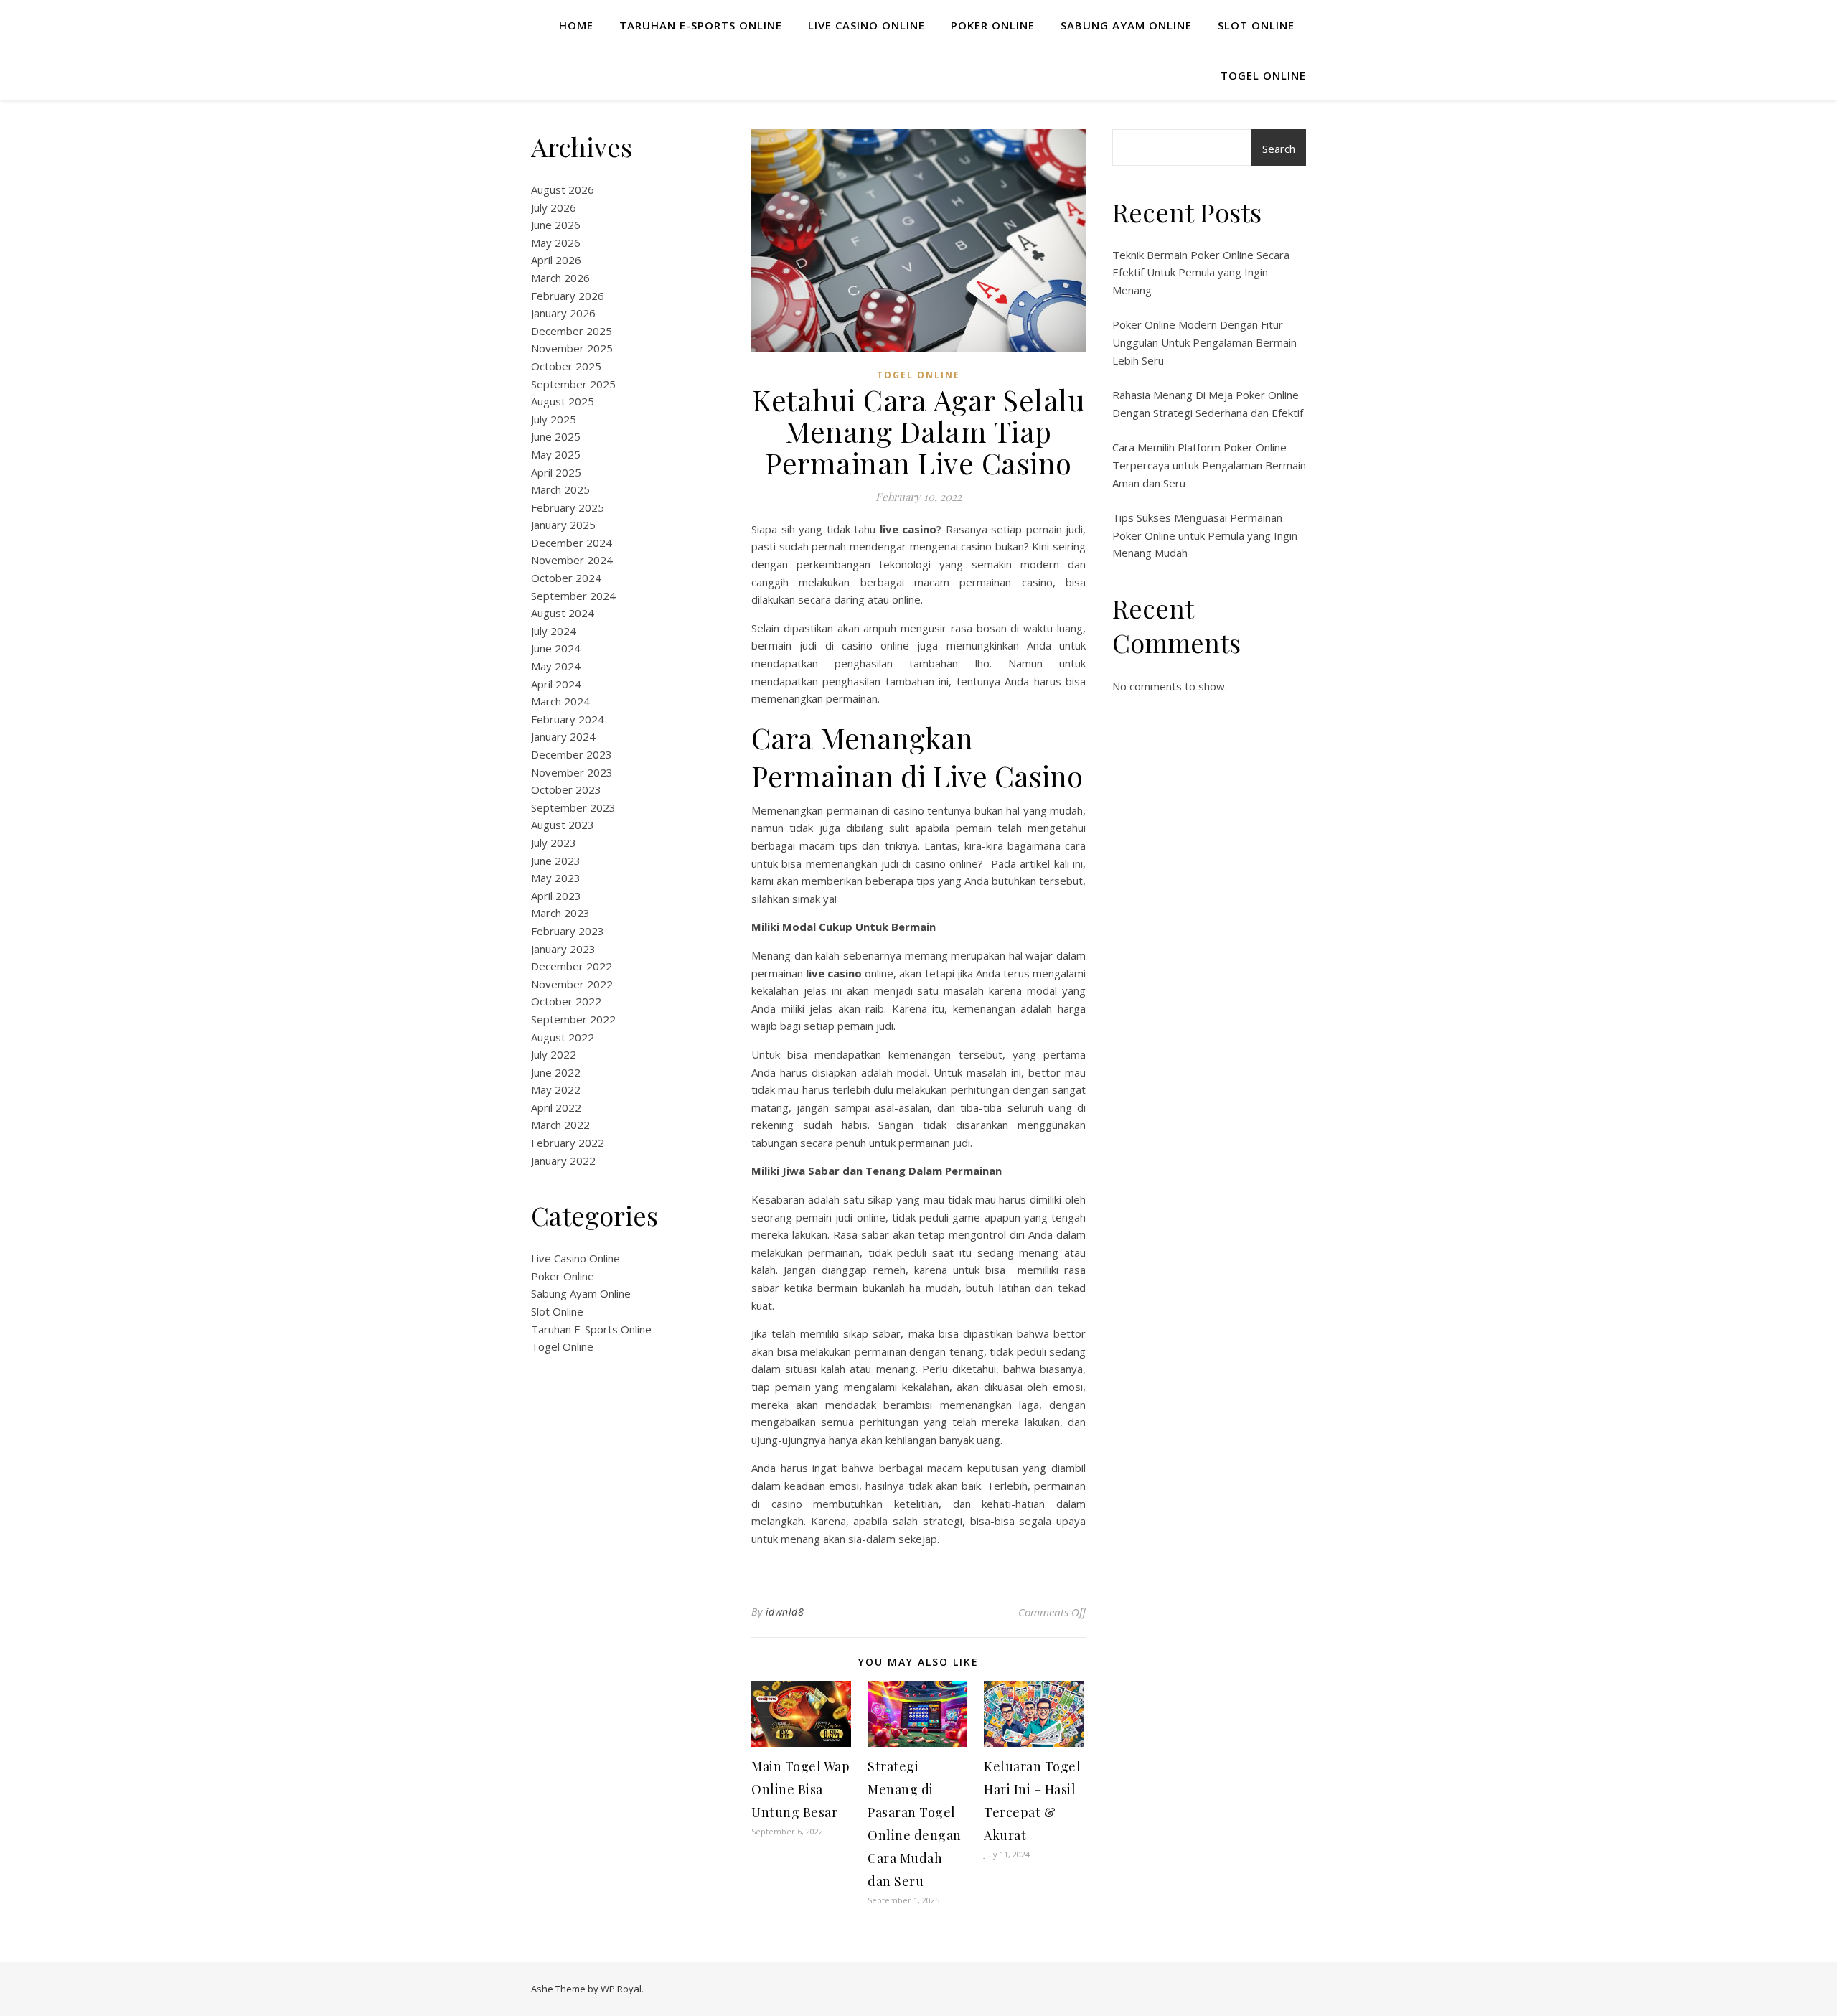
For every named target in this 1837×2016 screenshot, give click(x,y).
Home (576, 25)
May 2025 (556, 454)
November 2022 (572, 984)
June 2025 (556, 436)
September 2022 (573, 1019)
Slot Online (1256, 25)
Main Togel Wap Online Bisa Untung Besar (800, 1789)
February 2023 (568, 931)
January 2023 (563, 949)
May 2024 (556, 666)
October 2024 (566, 578)
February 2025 (568, 507)
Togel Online (1263, 75)
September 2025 (573, 384)
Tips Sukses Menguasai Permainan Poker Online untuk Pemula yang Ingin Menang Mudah (1205, 535)
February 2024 (568, 719)
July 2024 (554, 631)
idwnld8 (785, 1612)
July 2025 (554, 419)
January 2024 (563, 736)
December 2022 (572, 966)
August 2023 (563, 825)
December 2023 (572, 754)
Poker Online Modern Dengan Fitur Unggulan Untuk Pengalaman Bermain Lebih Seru (1204, 342)
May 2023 (556, 878)
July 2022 (554, 1054)
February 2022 (568, 1143)
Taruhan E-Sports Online (701, 25)
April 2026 (556, 260)
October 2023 (566, 789)
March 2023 (560, 913)
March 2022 (560, 1125)
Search (1279, 149)
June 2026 (556, 225)
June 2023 (556, 861)
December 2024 (572, 543)
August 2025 (563, 401)
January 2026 (563, 313)
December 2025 (572, 331)
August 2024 (563, 613)
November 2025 (572, 348)
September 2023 (573, 807)
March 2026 (560, 278)
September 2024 (573, 596)
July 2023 (554, 843)
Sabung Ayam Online (1126, 25)
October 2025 (566, 366)
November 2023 (572, 772)
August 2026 (563, 189)
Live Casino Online (866, 25)
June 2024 (556, 648)
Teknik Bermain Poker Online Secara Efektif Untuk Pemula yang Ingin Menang (1201, 272)
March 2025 (560, 489)
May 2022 (556, 1089)
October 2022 (566, 1001)
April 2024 (556, 684)
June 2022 (556, 1072)
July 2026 (554, 207)
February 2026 (568, 296)
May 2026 (556, 243)
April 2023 (556, 896)
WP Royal (621, 1989)
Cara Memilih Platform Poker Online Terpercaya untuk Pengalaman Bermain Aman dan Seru (1209, 465)
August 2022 (563, 1037)
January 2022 (563, 1161)
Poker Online (993, 25)
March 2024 (560, 701)
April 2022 (556, 1107)
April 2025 (556, 472)
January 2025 (563, 525)
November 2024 (572, 560)
